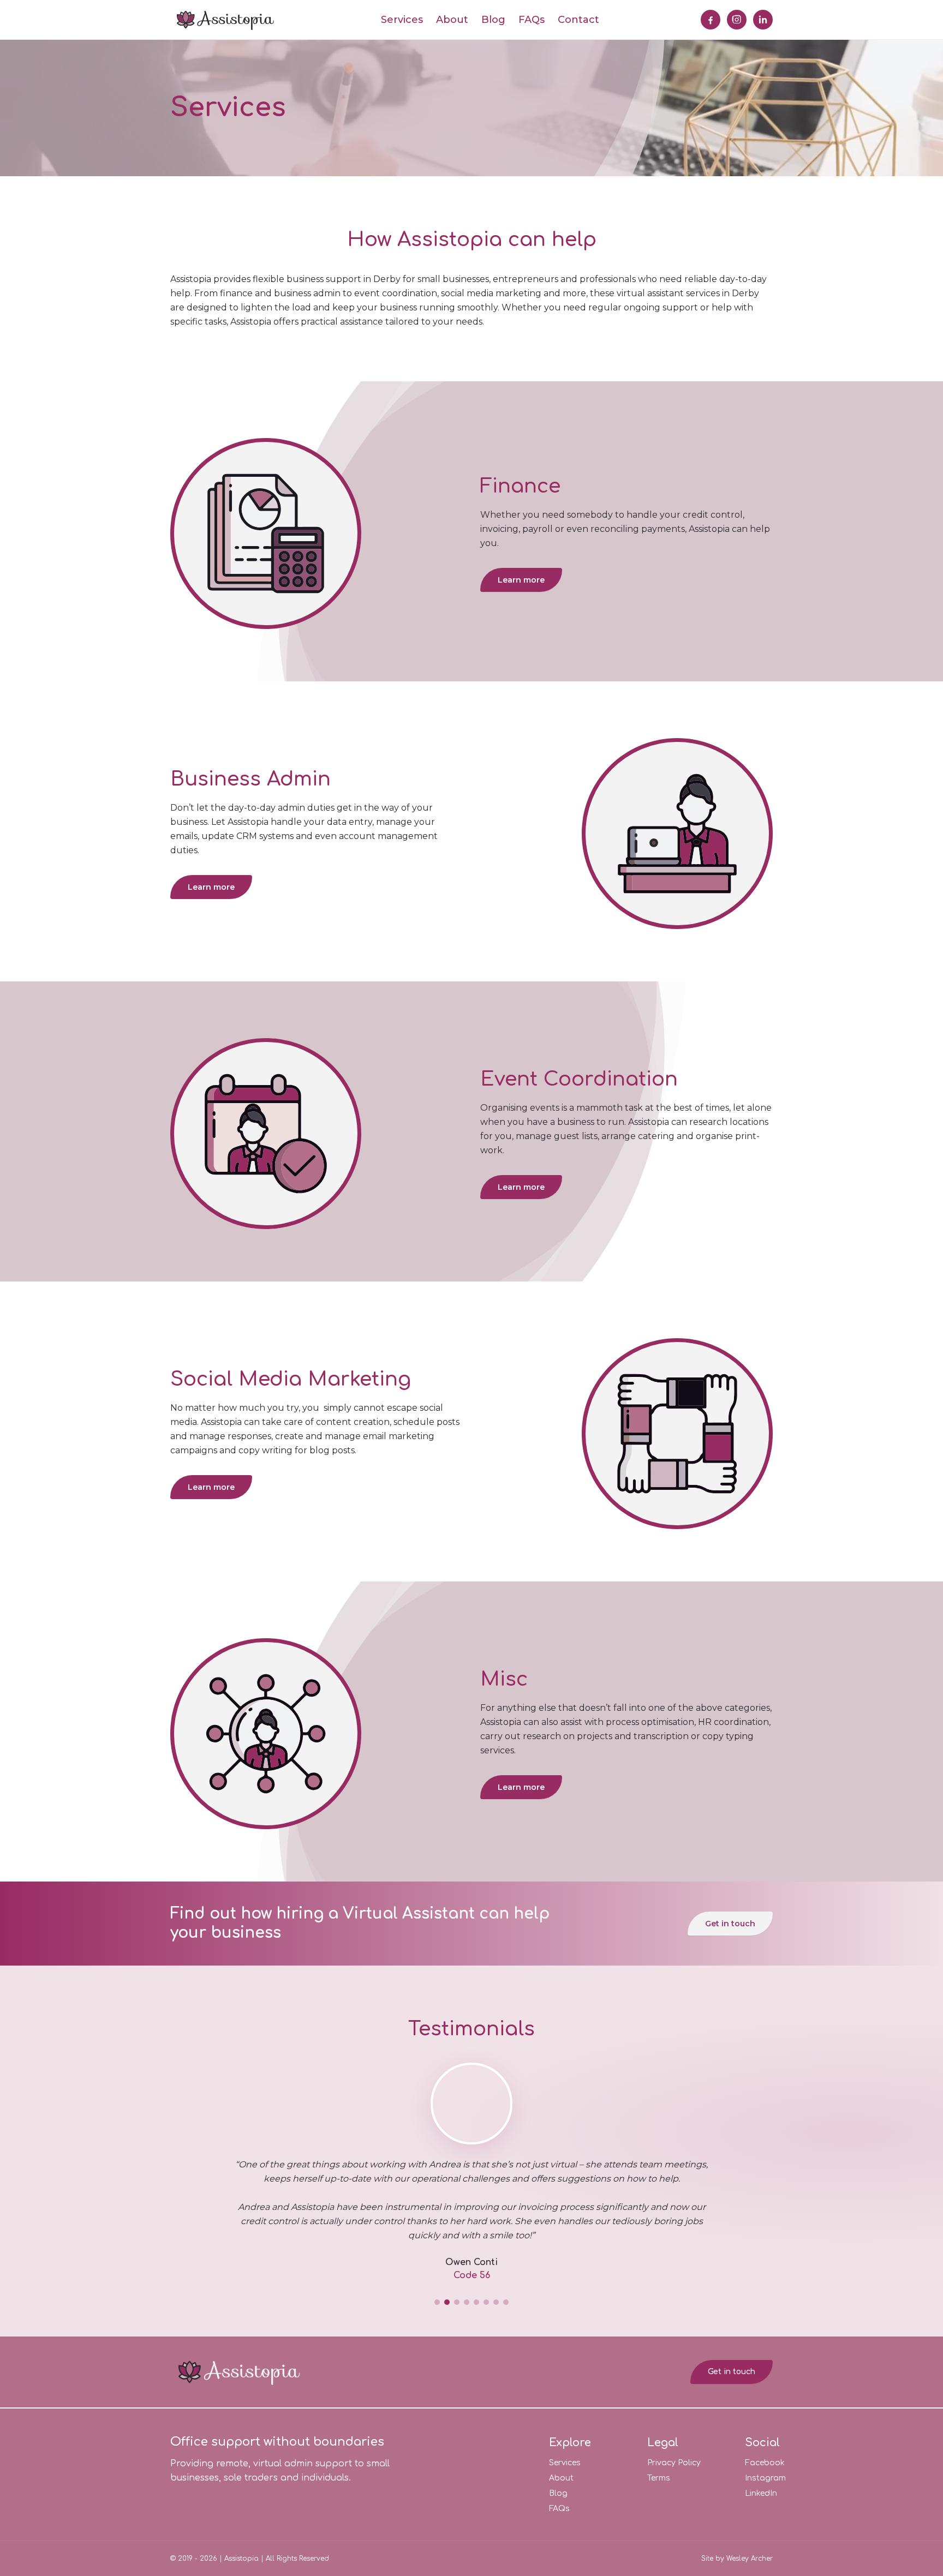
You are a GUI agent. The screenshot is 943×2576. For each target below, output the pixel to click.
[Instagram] (737, 20)
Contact (578, 20)
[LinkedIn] (763, 20)
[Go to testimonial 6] (486, 2302)
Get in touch (730, 1924)
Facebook (765, 2463)
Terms (659, 2478)
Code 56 (472, 2275)
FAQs (532, 20)
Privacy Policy (674, 2463)
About (452, 20)
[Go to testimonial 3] (457, 2302)
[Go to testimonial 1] (437, 2302)
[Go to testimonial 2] (447, 2302)
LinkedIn (761, 2493)
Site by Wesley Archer (737, 2559)
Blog (493, 20)
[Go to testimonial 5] (476, 2302)
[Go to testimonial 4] (467, 2302)
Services (402, 20)
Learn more (521, 580)
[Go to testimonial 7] (496, 2302)
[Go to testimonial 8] (506, 2302)
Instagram (765, 2478)
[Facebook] (711, 20)
